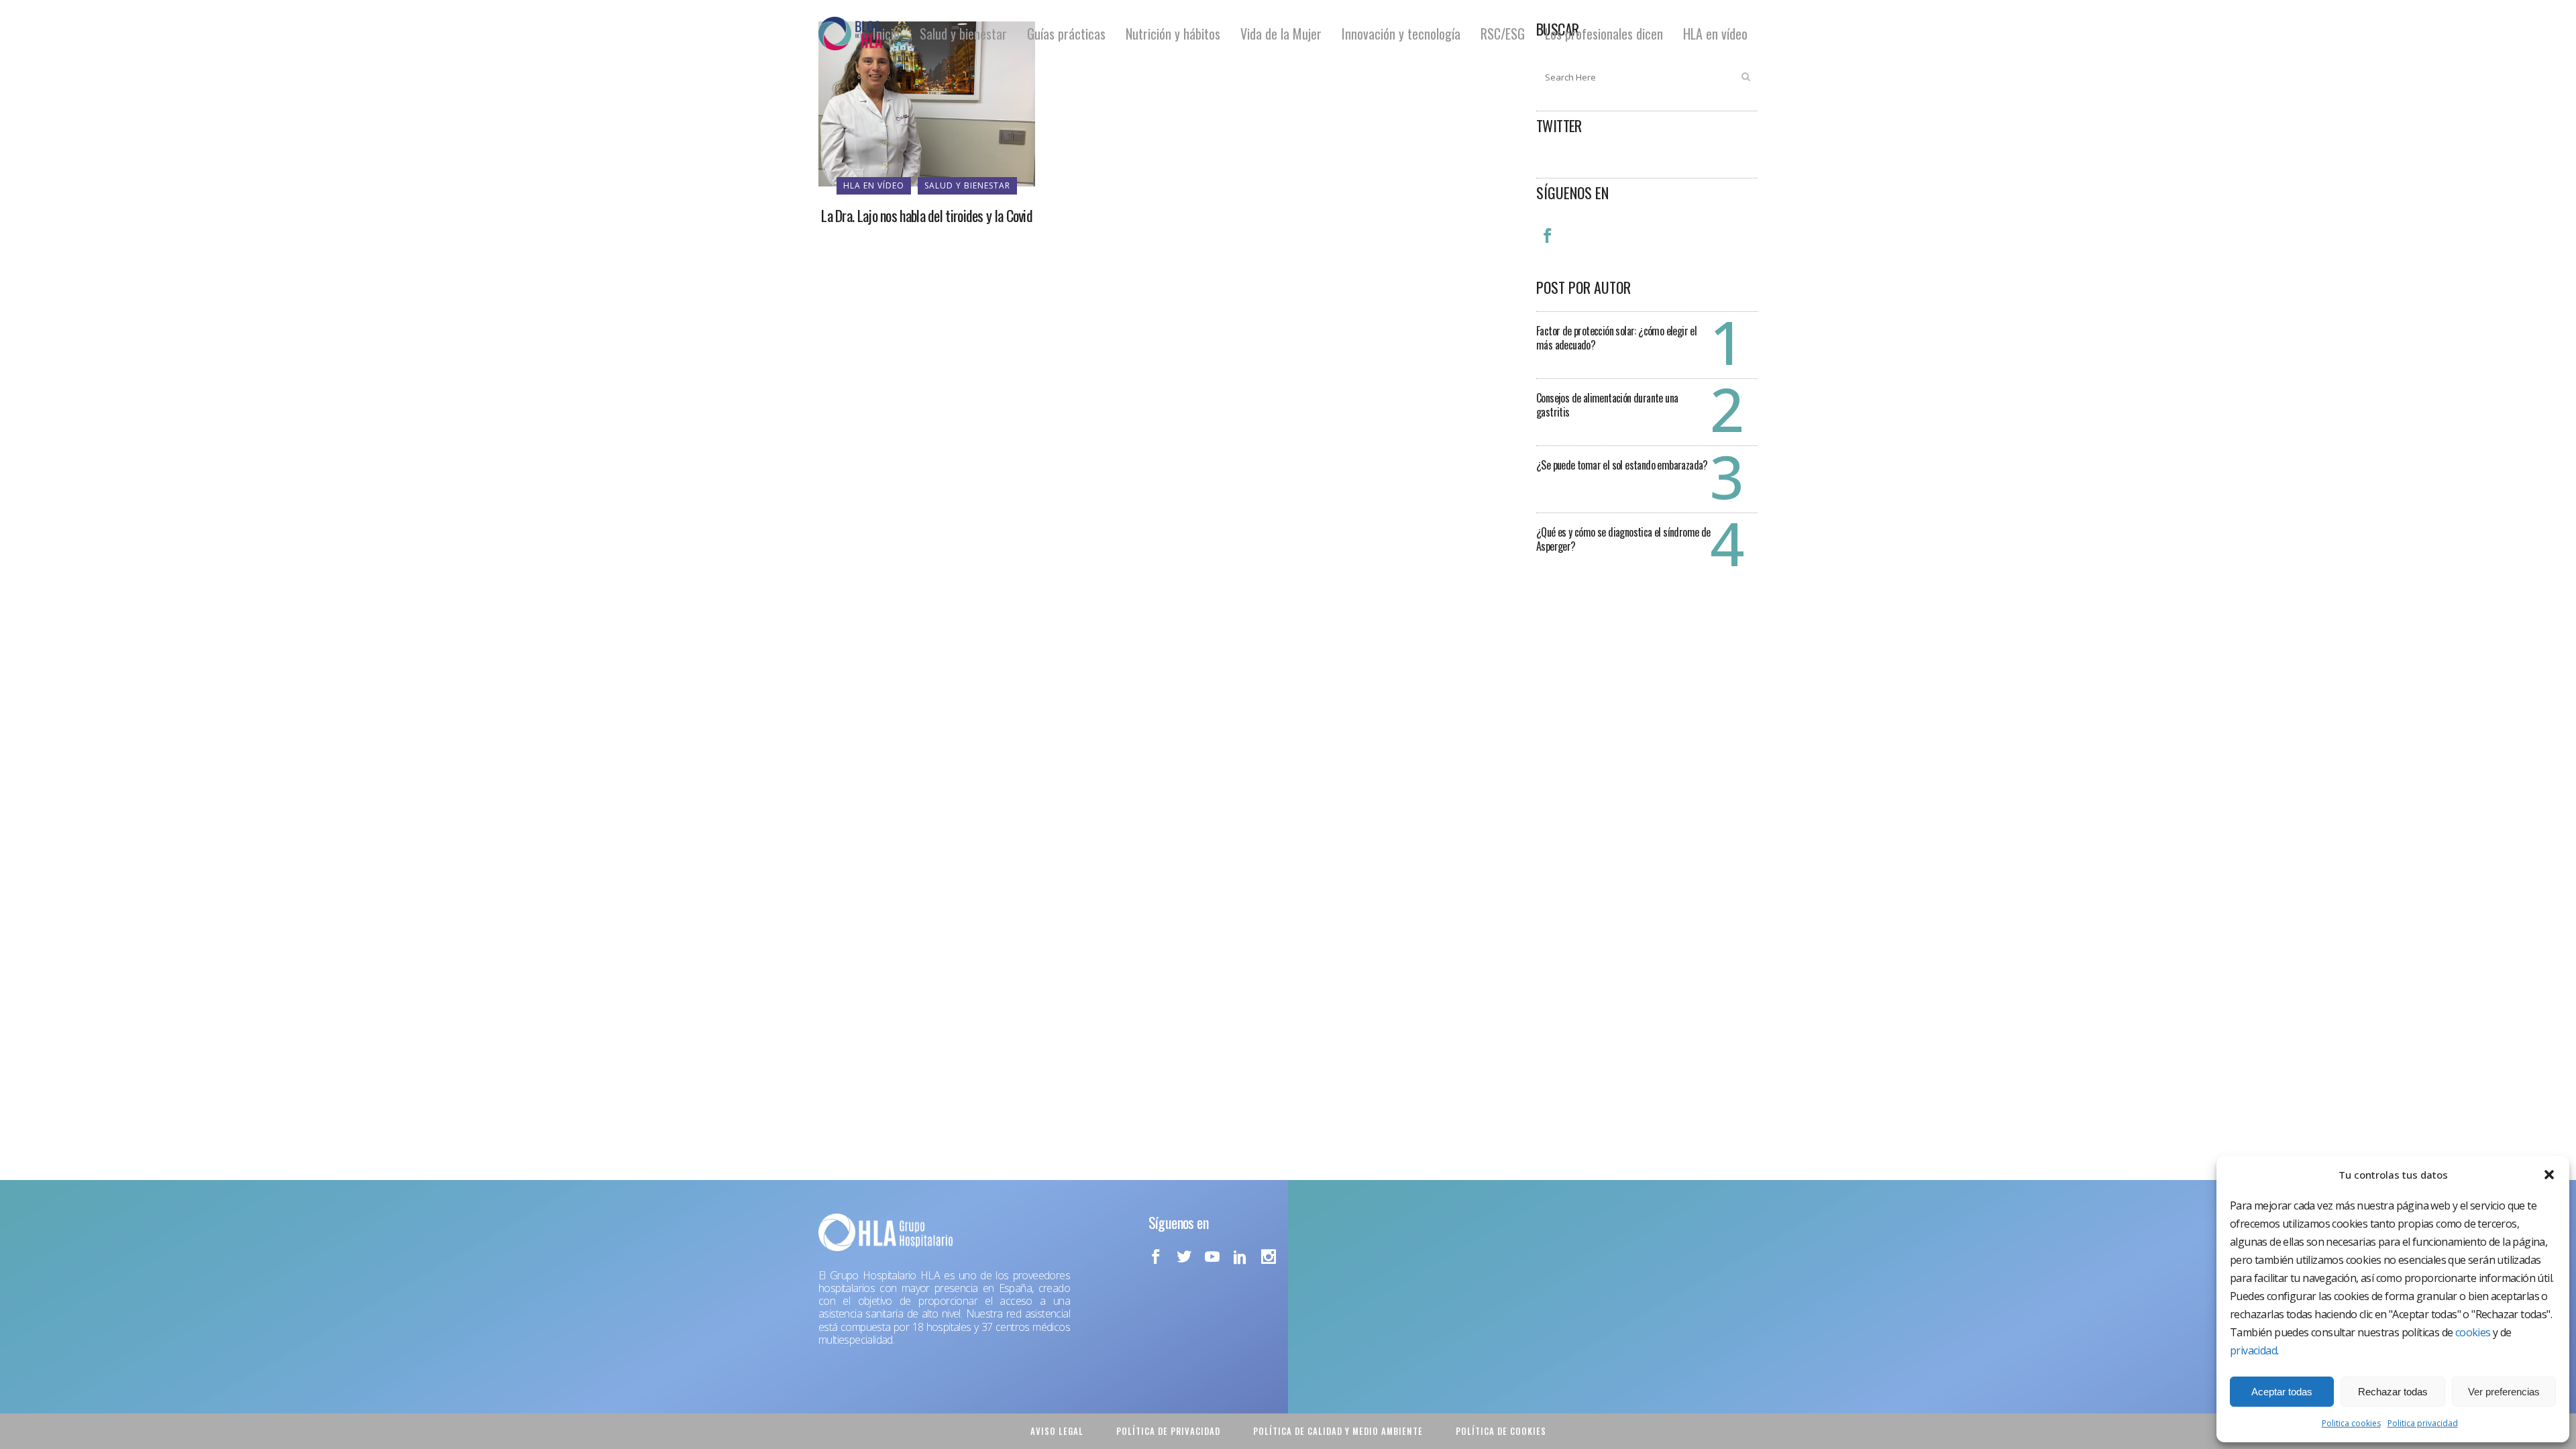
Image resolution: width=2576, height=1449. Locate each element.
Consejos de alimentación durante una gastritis (1607, 405)
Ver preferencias (2504, 1392)
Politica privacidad (2423, 1423)
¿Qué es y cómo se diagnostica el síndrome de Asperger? (1623, 539)
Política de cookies (1501, 1431)
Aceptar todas (2282, 1392)
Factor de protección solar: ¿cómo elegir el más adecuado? (1616, 338)
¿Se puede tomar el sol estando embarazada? (1622, 465)
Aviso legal (1057, 1431)
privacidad (2253, 1350)
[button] (2549, 1175)
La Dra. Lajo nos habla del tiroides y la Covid (927, 215)
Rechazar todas (2393, 1392)
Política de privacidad (1168, 1431)
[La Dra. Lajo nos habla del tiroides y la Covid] (927, 103)
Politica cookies (2351, 1423)
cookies (2473, 1332)
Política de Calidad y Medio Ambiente (1338, 1431)
